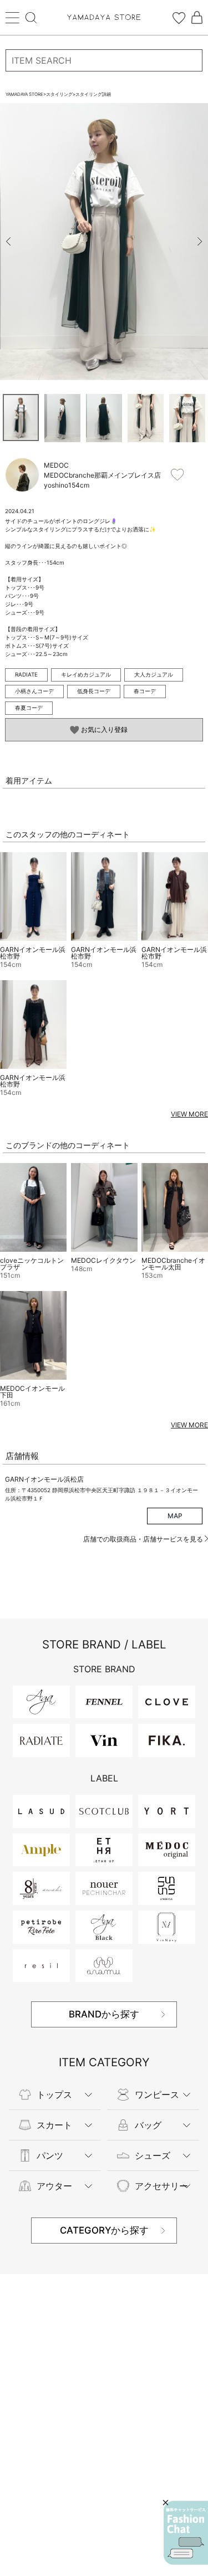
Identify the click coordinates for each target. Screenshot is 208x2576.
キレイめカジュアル (86, 674)
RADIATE (26, 674)
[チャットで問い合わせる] (186, 2533)
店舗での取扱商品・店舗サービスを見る (144, 1539)
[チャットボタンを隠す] (166, 2503)
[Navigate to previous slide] (8, 242)
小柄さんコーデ (34, 691)
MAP (175, 1516)
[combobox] (104, 60)
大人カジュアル (154, 674)
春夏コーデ (29, 708)
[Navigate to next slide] (200, 242)
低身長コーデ (94, 691)
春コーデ (145, 691)
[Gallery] (104, 242)
